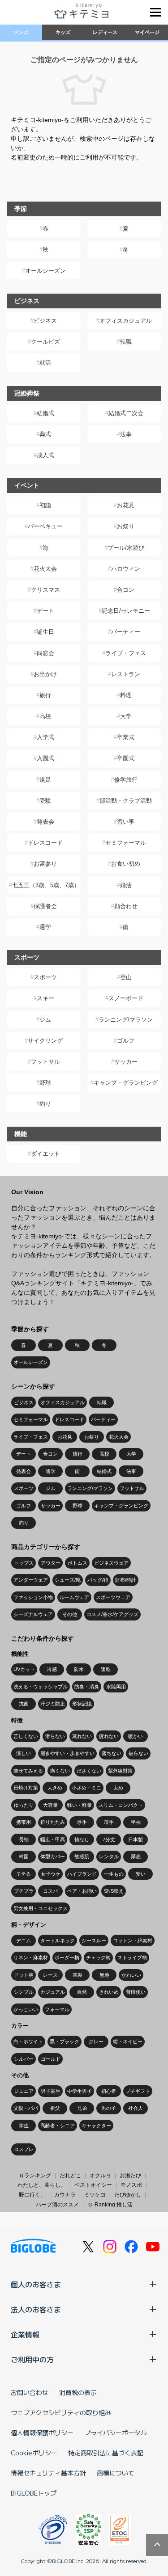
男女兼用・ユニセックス (41, 1908)
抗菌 (24, 1704)
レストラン (126, 674)
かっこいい (26, 2009)
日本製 (136, 1839)
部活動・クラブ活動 (126, 801)
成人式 (45, 455)
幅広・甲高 (53, 1839)
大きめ (55, 1788)
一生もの (114, 1874)
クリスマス (45, 590)
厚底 (136, 1856)
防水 (79, 1669)
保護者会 (45, 906)
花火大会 (45, 569)
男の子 (109, 2108)
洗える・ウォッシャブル (41, 1687)
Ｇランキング (35, 2176)
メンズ (21, 32)
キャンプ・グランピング (126, 1083)
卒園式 (126, 758)
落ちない (112, 1753)
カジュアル (53, 1992)
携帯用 (24, 1822)
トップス (24, 1563)
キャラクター (96, 2126)
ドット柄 (24, 1975)
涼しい (24, 1753)
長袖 (24, 1839)
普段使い (136, 1992)
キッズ (63, 32)
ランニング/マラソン (126, 1020)
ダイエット (45, 1154)
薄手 (109, 1822)
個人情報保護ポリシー (42, 2433)
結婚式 (45, 413)
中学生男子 (80, 2091)
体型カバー (53, 1856)
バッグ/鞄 (98, 1580)
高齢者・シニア (58, 2126)
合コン (126, 590)
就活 (45, 363)
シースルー (94, 1940)
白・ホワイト (28, 2041)
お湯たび (130, 2176)
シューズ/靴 (68, 1580)
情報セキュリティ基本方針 (48, 2473)
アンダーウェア (31, 1580)
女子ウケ (51, 1874)
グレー (96, 2041)
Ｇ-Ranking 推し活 (110, 2205)
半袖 (136, 1822)
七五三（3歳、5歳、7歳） (46, 885)
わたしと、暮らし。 (42, 2185)
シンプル (24, 1992)
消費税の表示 (78, 2392)
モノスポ (131, 2185)
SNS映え (114, 1891)
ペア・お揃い (82, 1891)
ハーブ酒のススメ (57, 2205)
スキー (45, 998)
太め (118, 1788)
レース (50, 1975)
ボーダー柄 (67, 1957)
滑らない (55, 1736)
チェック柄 (98, 1957)
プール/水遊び (126, 548)
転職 (126, 342)
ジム (45, 1020)
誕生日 (45, 632)
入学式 (45, 737)
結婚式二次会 (126, 413)
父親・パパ (26, 2108)
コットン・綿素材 (133, 1940)
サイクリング (45, 1041)
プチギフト (138, 2091)
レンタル (109, 1856)
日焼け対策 (26, 1788)
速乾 (106, 1669)
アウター (51, 1563)
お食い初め (126, 864)
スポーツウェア (113, 1597)
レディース (105, 32)
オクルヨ (100, 2176)
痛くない (60, 1771)
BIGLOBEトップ (34, 2493)
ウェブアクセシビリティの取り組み (61, 2412)
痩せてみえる (28, 1771)
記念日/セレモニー (126, 611)
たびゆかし (128, 2195)
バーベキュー (45, 526)
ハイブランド (82, 1874)
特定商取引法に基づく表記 (106, 2453)
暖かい (136, 1736)
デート (45, 611)
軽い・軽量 (80, 1805)
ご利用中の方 (32, 2359)
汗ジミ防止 (53, 1704)
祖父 (55, 2108)
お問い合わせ (30, 2392)
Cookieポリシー (34, 2453)
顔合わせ (126, 906)
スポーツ (45, 977)
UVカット (24, 1669)
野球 (45, 1083)
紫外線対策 (120, 1771)
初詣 (45, 505)
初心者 (109, 2091)
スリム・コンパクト (121, 1805)
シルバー (24, 2059)
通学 (45, 927)
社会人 (136, 2108)
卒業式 (126, 737)
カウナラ (65, 2195)
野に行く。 (32, 2195)
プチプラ (24, 1891)
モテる (24, 1874)
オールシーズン (45, 271)
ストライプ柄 (132, 1957)
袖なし (82, 1839)
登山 (126, 977)
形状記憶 (82, 1704)
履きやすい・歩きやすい (67, 1753)
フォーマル (57, 2009)
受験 (45, 801)
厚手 (82, 1822)
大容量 (50, 1805)
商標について (116, 2473)
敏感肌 (82, 1856)
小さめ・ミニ (86, 1788)
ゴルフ (126, 1041)
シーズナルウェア (33, 1614)
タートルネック (58, 1940)
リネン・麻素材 (31, 1957)
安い (141, 1874)
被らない (138, 1753)
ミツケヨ (95, 2195)
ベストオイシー (93, 2185)
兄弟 (82, 2108)
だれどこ (70, 2176)
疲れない (109, 1736)
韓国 (24, 1856)
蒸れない (82, 1736)
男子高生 (51, 2091)
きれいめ (109, 1992)
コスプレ (24, 2149)
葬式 (45, 434)
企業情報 (25, 2334)
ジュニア (24, 2091)
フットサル (45, 1062)
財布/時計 (126, 1580)
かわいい (131, 1975)
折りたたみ (53, 1822)
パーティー (126, 632)
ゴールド (51, 2059)
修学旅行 (126, 780)
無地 (104, 1975)
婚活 (126, 885)
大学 (126, 716)
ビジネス (45, 321)
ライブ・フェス (126, 653)
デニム (24, 1940)
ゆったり (24, 1805)
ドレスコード (45, 843)
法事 (126, 434)
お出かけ (45, 674)
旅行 (45, 695)
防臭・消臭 (87, 1687)
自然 (82, 1992)
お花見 (126, 505)
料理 (126, 695)
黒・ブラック (65, 2041)
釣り (45, 1104)
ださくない (89, 1771)
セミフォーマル (126, 843)
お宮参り (45, 864)
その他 (70, 1614)
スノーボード (126, 998)
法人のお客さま (36, 2309)
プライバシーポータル (116, 2433)
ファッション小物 (33, 1597)
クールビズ (45, 342)
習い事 (126, 822)
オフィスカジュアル (126, 321)
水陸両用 (116, 1687)
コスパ (50, 1891)
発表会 (45, 822)
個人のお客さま (36, 2284)
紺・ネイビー (128, 2041)
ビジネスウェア (111, 1563)
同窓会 (45, 653)
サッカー (126, 1062)
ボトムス (78, 1563)
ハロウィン (126, 569)
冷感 (52, 1669)
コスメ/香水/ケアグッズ (112, 1614)
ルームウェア (74, 1597)
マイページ (147, 32)
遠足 (45, 780)
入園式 (45, 758)
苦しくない (26, 1736)
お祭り (126, 526)
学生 (24, 2126)
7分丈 (109, 1839)
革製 (78, 1975)
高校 (45, 716)
